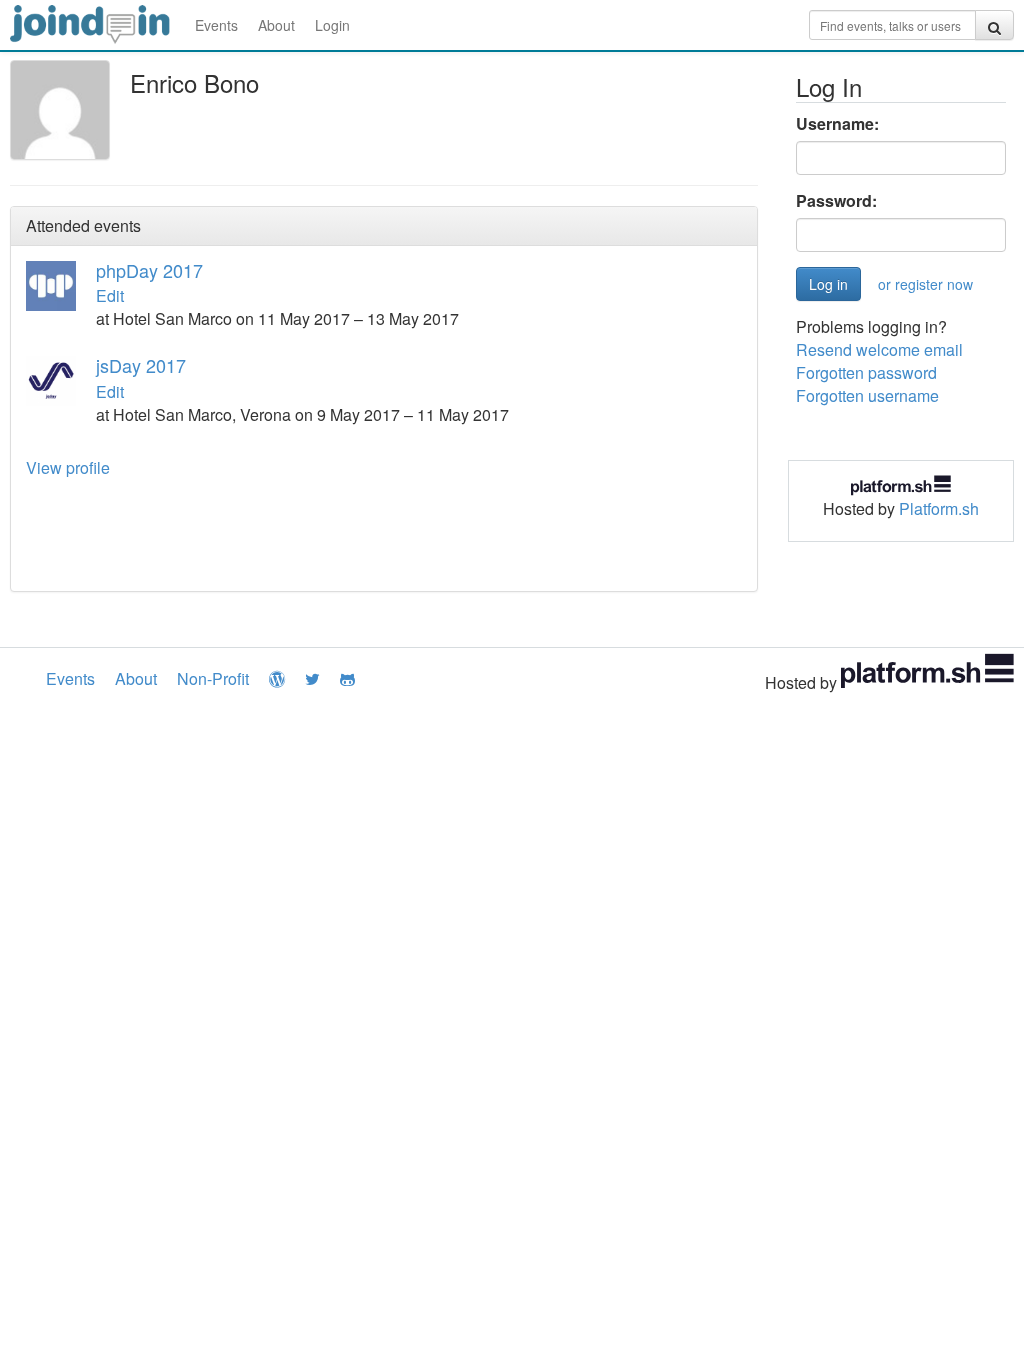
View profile (68, 467)
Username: (837, 124)
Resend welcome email (879, 349)
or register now (925, 284)
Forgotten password (866, 372)
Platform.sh (939, 508)
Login (332, 25)
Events (216, 25)
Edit (110, 295)
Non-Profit (213, 678)
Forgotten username (867, 395)
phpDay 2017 (149, 270)
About (276, 25)
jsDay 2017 (141, 365)
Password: (836, 201)
